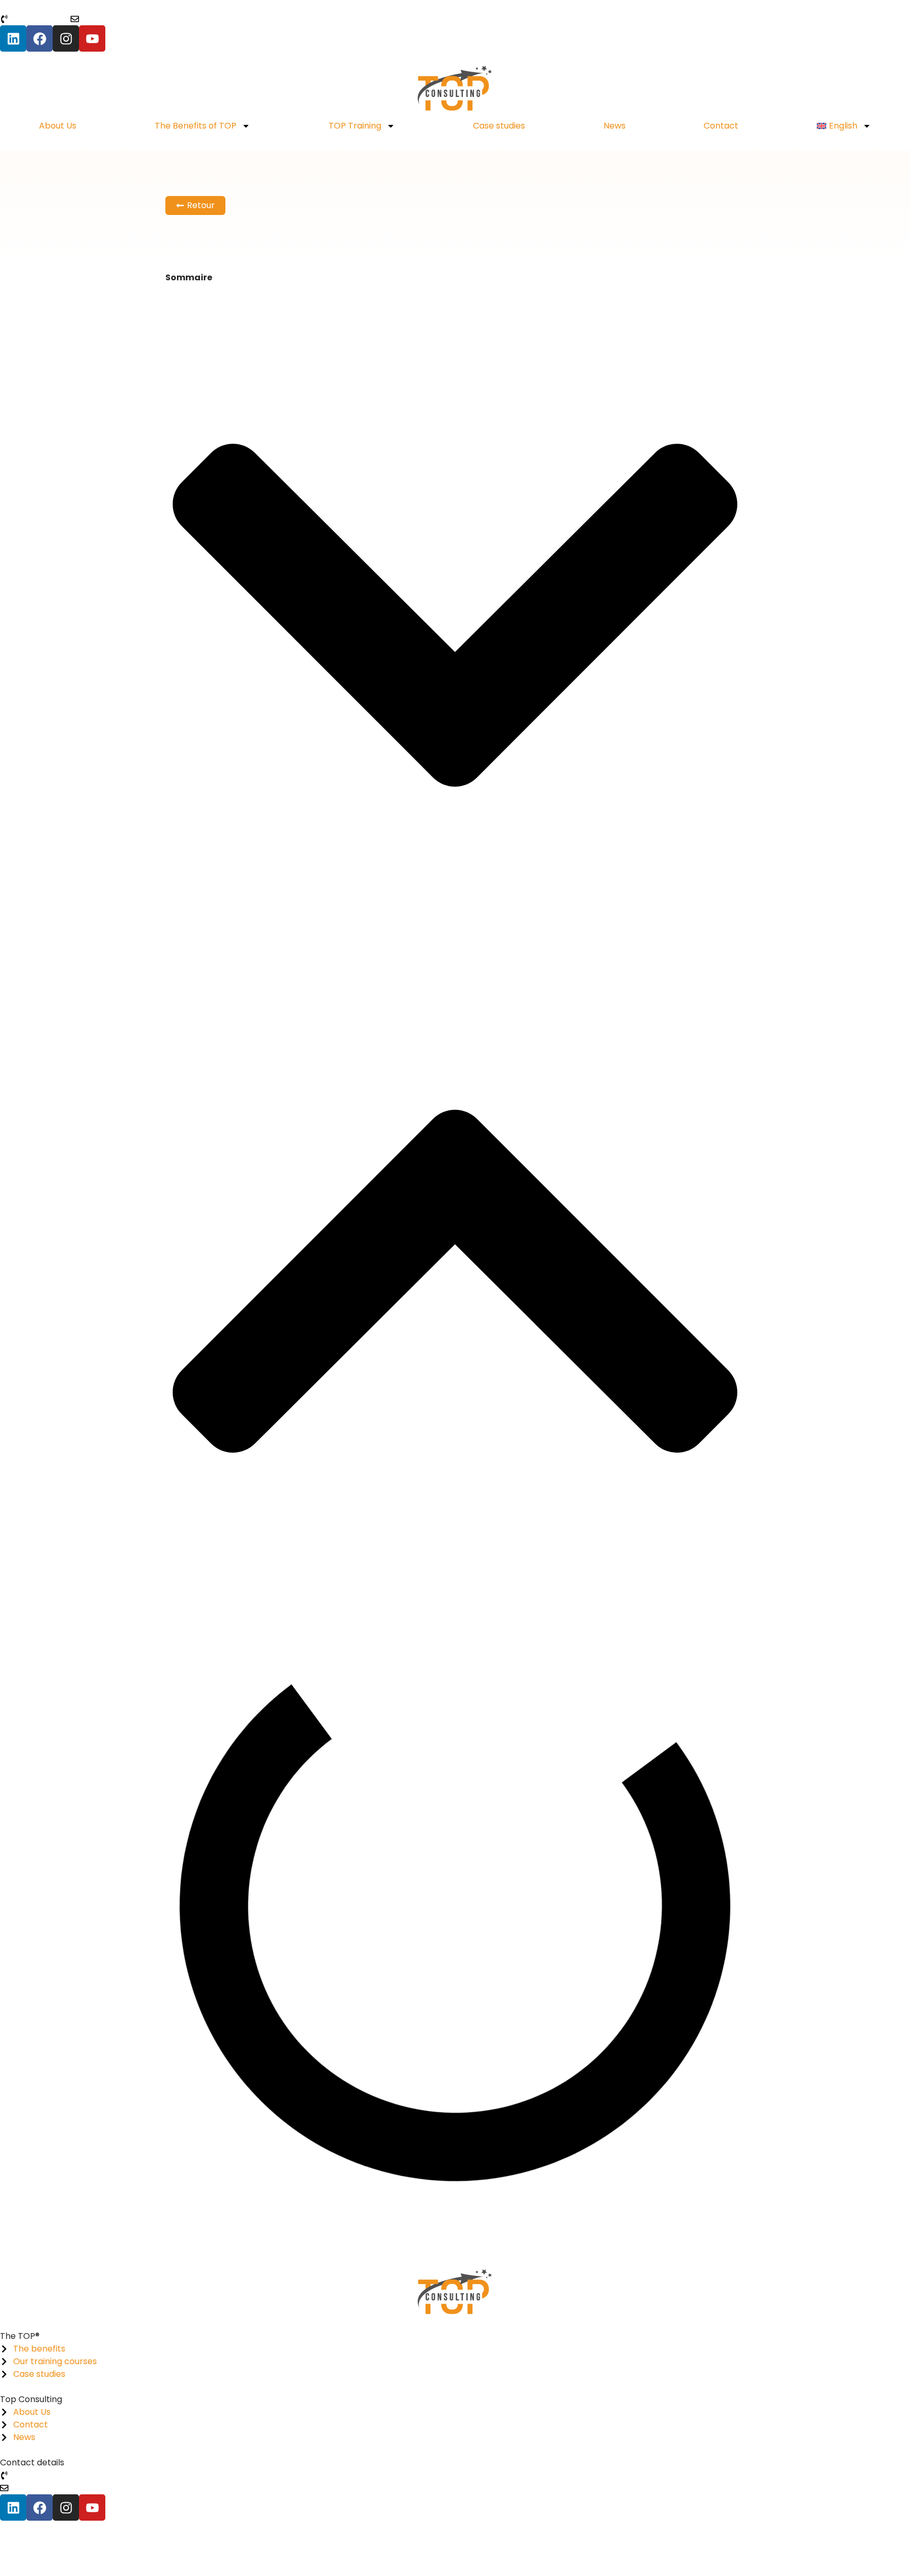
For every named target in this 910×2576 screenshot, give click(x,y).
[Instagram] (66, 38)
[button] (455, 617)
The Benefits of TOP (196, 126)
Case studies (499, 126)
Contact (721, 126)
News (615, 126)
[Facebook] (39, 38)
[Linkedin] (13, 38)
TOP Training (355, 126)
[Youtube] (92, 38)
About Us (58, 126)
